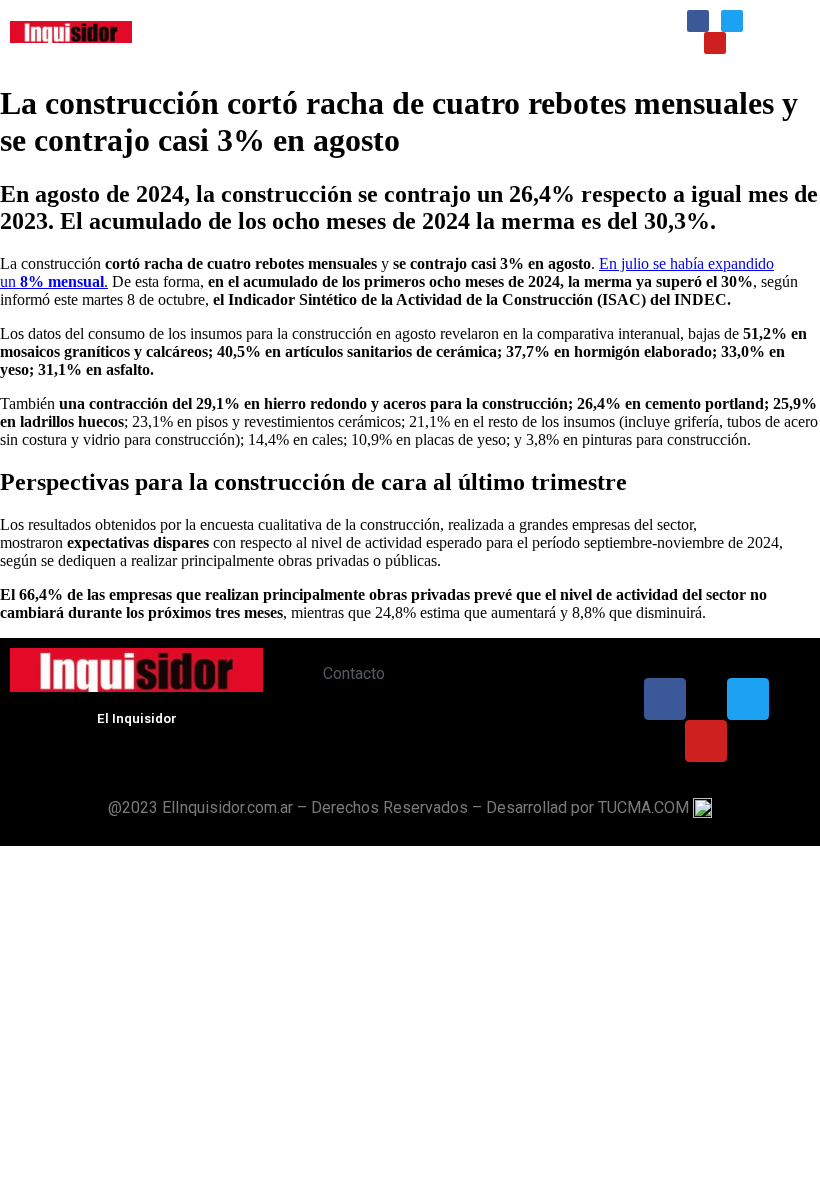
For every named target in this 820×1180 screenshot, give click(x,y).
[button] (407, 28)
